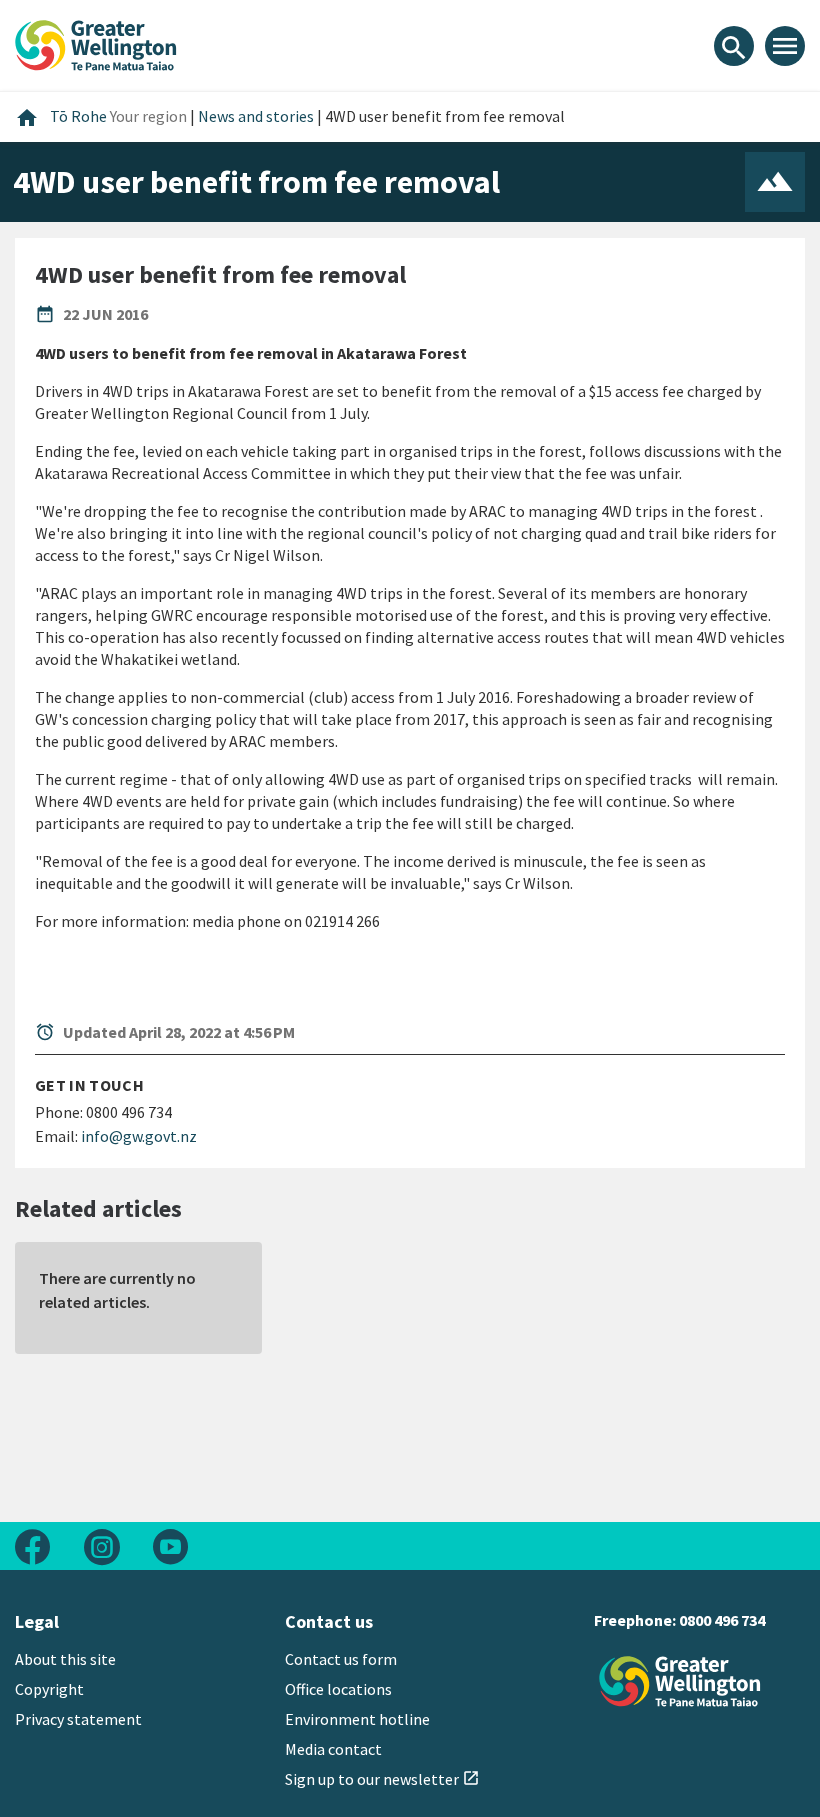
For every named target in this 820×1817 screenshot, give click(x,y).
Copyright (49, 1689)
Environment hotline (357, 1719)
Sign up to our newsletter (382, 1779)
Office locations (338, 1689)
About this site (65, 1659)
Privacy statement (78, 1719)
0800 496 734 (722, 1620)
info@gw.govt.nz (139, 1136)
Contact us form (341, 1659)
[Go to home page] (96, 43)
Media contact (333, 1749)
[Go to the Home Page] (680, 1681)
